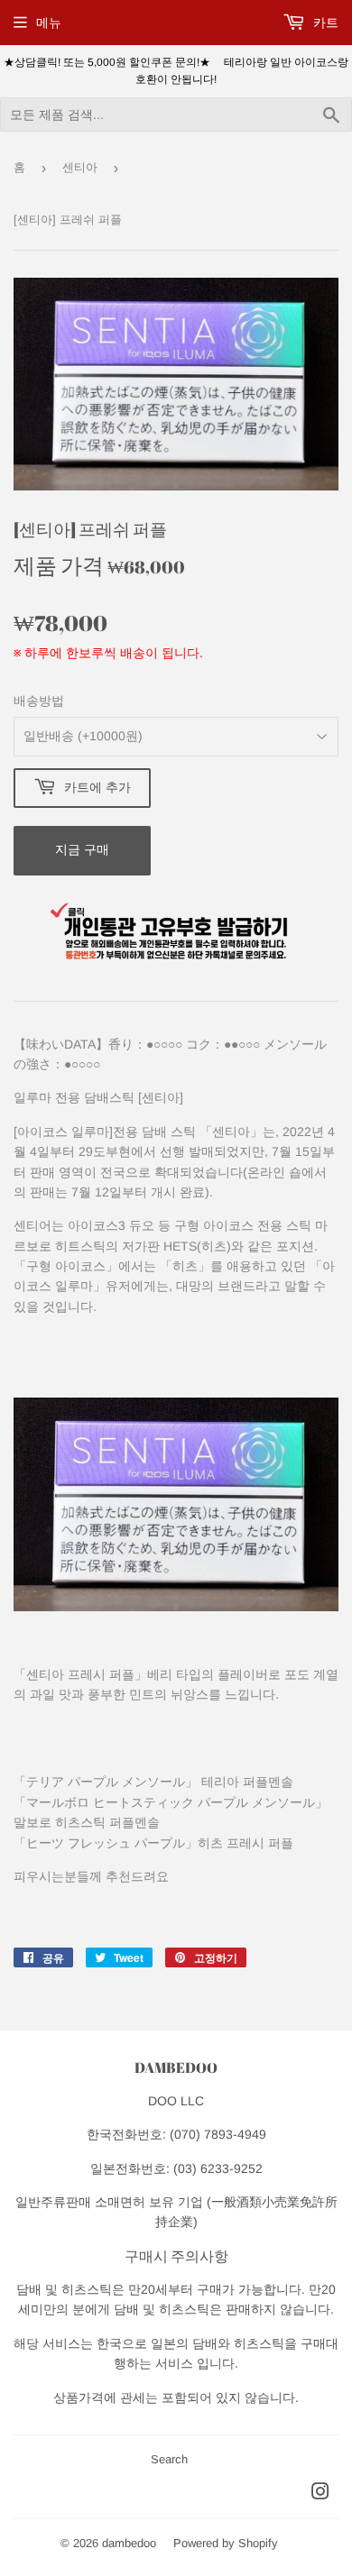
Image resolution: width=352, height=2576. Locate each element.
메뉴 (49, 23)
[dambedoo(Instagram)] (320, 2494)
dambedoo (129, 2543)
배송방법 (39, 701)
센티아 (80, 167)
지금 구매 (82, 849)
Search (169, 2459)
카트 (324, 23)
